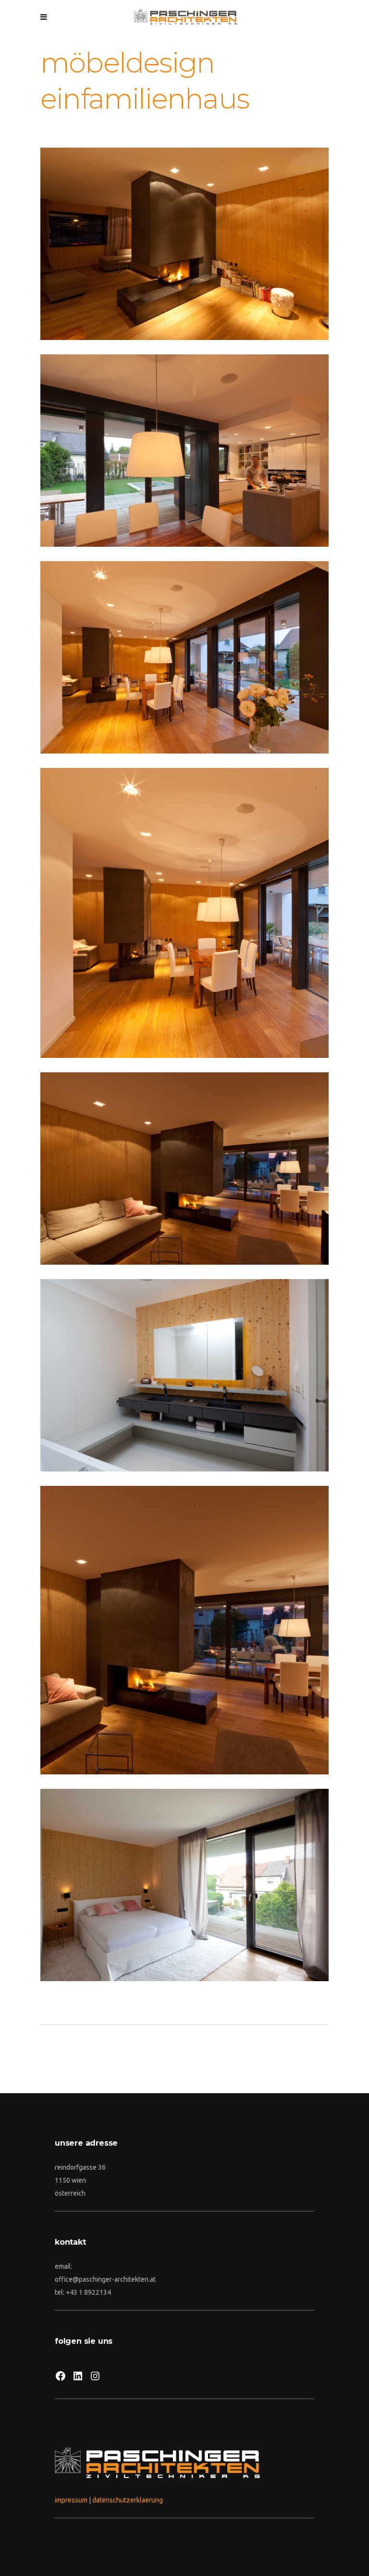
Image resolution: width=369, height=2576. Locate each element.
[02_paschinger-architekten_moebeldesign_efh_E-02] (184, 657)
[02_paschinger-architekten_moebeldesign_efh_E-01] (184, 451)
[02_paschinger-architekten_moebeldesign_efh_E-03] (184, 913)
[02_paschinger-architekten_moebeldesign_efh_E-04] (184, 1169)
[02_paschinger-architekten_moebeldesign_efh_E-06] (184, 244)
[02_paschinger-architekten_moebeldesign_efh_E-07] (184, 1885)
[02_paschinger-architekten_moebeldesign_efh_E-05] (184, 1630)
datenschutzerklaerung (128, 2500)
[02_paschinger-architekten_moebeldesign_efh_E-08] (184, 1375)
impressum (71, 2500)
